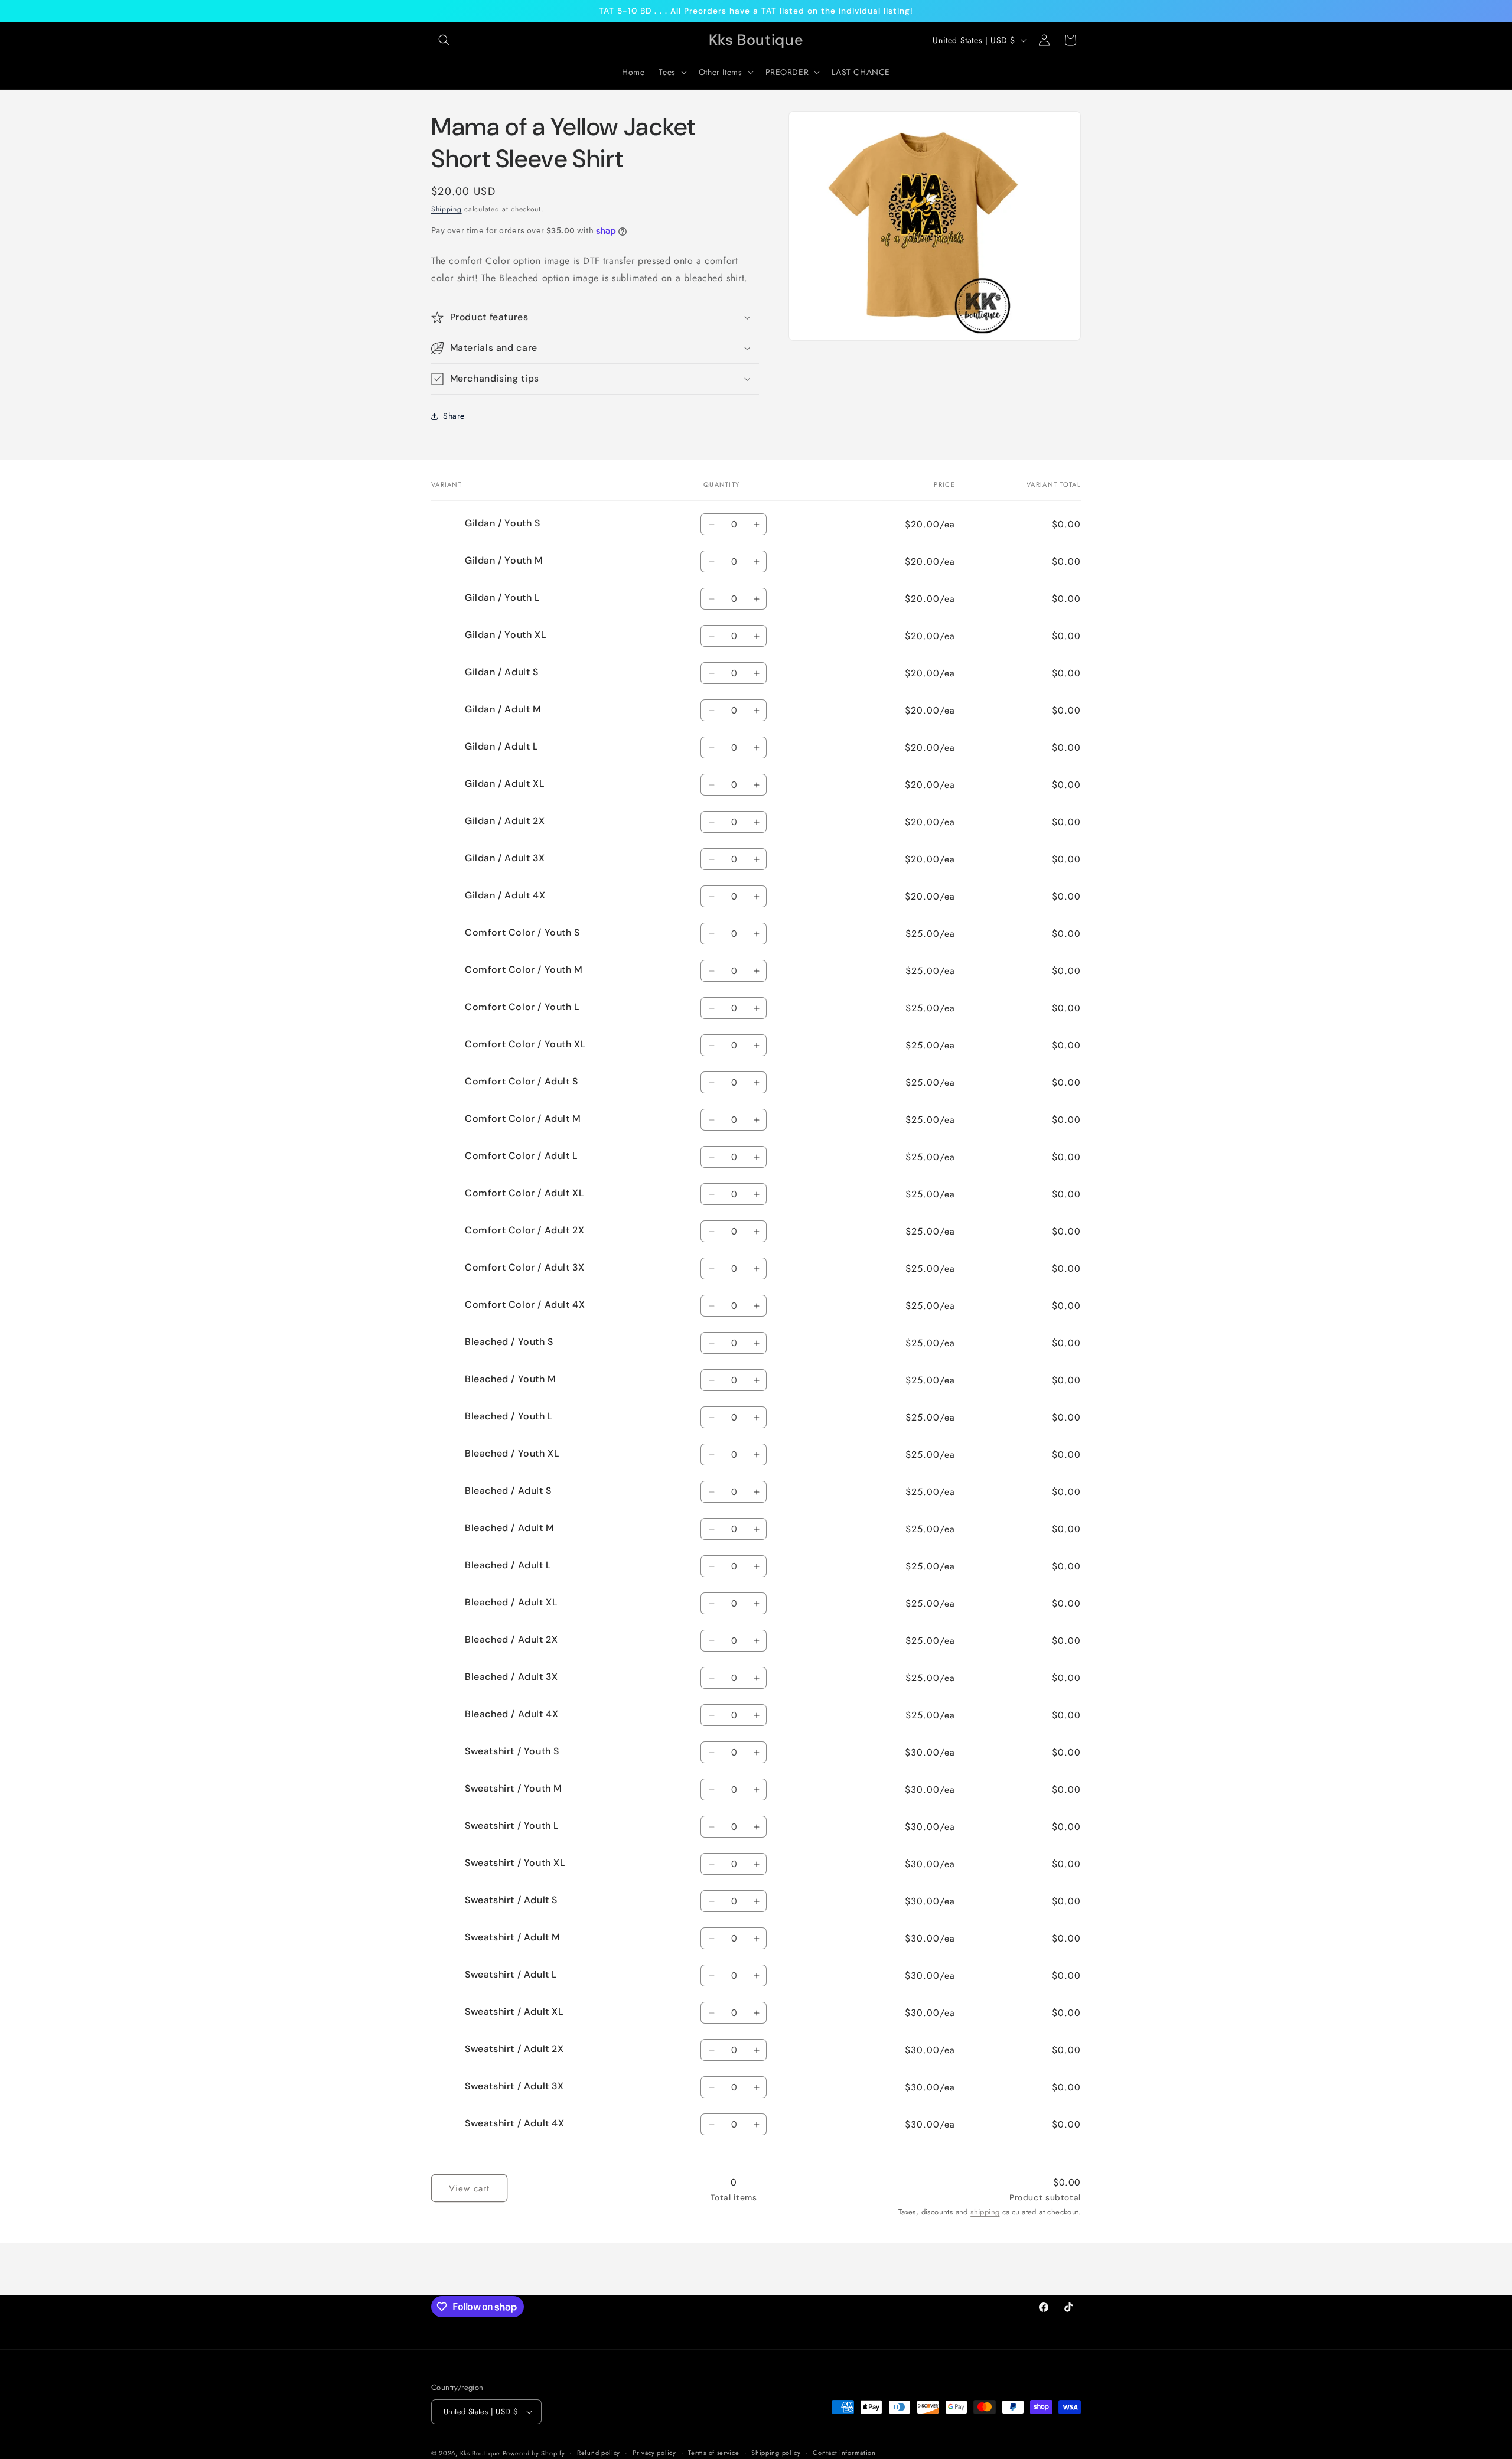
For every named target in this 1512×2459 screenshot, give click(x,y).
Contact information (844, 2453)
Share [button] (454, 416)
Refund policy (599, 2453)
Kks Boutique (481, 2453)
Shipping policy (776, 2453)
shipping (985, 2212)
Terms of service (713, 2453)
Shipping (447, 209)
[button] (444, 40)
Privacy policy (654, 2453)
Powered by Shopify (534, 2453)
